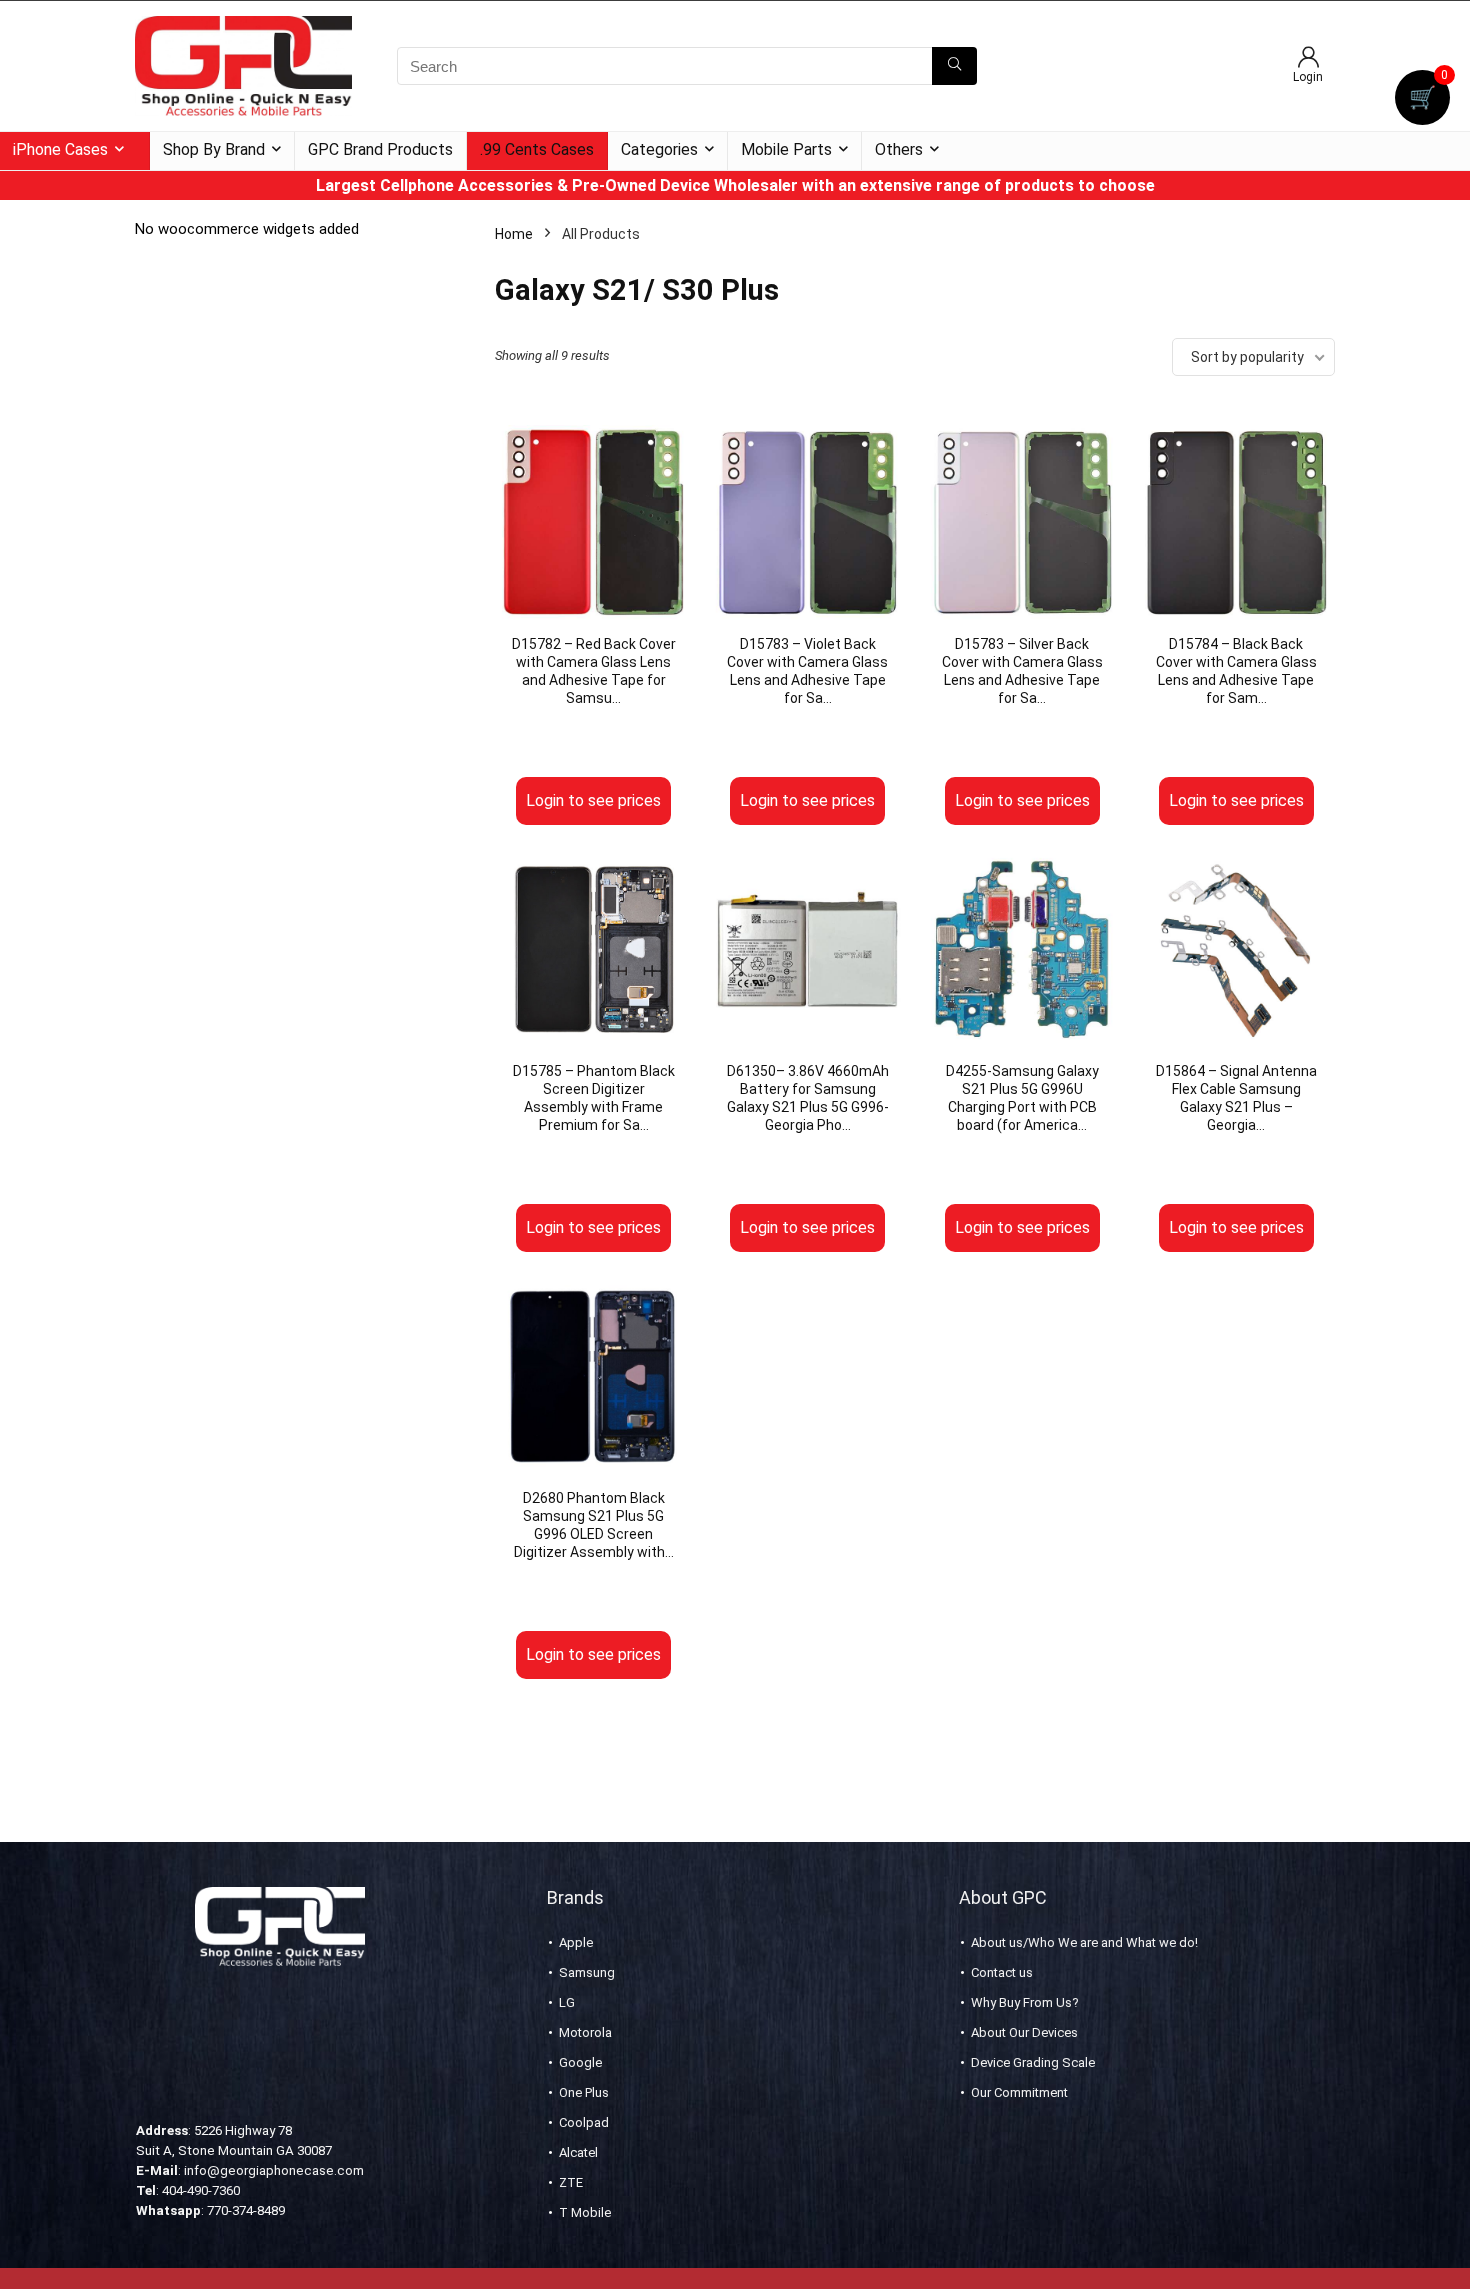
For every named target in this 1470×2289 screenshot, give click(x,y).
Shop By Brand (214, 149)
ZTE (571, 2182)
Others (899, 149)
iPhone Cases (60, 149)
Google (580, 2062)
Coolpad (584, 2122)
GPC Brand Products (380, 149)
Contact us (1002, 1972)
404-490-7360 (201, 2190)
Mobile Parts (786, 149)
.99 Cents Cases (537, 149)
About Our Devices (1024, 2032)
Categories (659, 149)
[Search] (954, 66)
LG (567, 2002)
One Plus (584, 2092)
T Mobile (585, 2212)
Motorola (585, 2032)
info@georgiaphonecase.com (274, 2170)
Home (514, 234)
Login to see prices (593, 800)
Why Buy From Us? (1025, 2002)
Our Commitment (1019, 2092)
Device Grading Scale (1033, 2062)
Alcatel (578, 2152)
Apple (576, 1942)
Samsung (587, 1972)
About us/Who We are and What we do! (1084, 1942)
